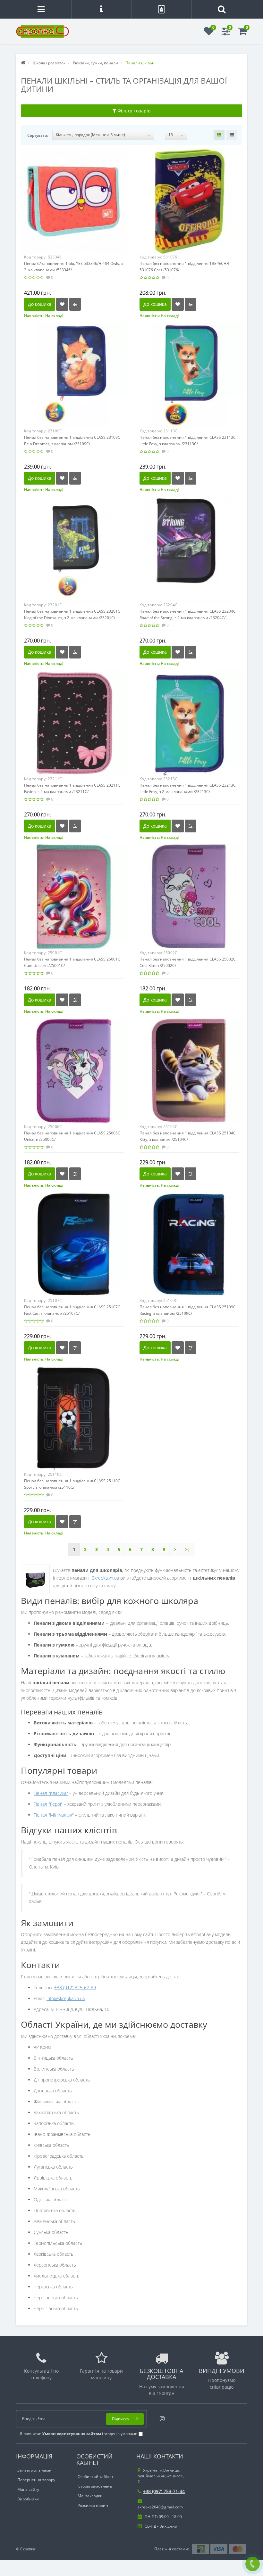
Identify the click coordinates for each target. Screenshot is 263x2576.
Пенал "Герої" (48, 1804)
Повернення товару (36, 2480)
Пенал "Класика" (51, 1793)
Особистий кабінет (96, 2477)
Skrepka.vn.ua (105, 1578)
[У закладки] (62, 304)
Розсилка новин (93, 2505)
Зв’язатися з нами (34, 2470)
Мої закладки (90, 2496)
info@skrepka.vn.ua (66, 1998)
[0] (209, 33)
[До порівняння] (75, 304)
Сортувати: (38, 135)
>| (188, 1549)
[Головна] (23, 63)
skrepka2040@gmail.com (160, 2507)
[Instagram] (161, 2417)
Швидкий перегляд (74, 196)
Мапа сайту (28, 2489)
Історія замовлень (95, 2486)
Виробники (28, 2499)
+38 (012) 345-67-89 (75, 1987)
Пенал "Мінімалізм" (54, 1815)
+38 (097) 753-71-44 (164, 2491)
